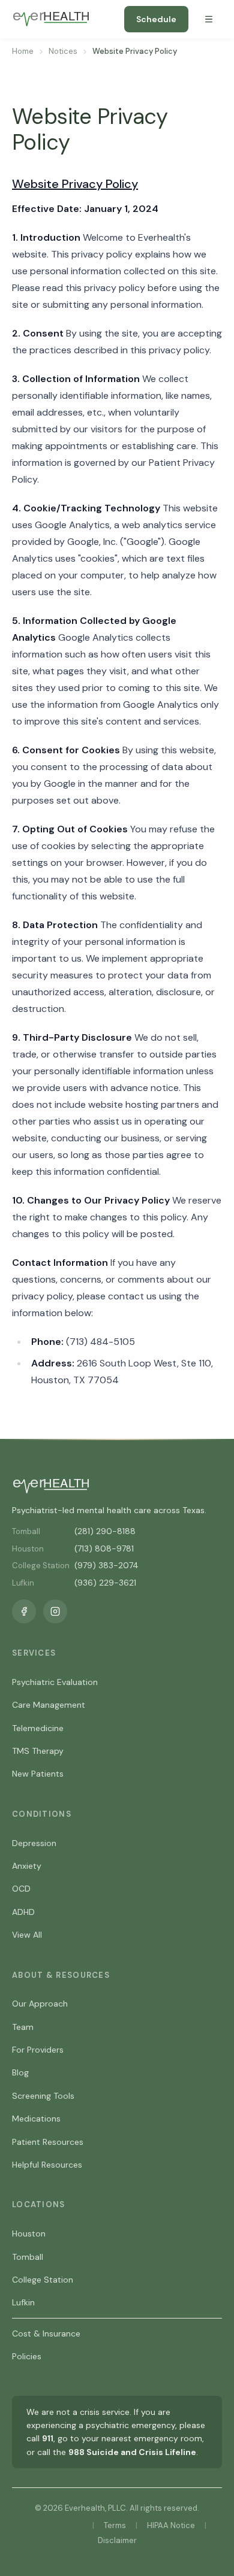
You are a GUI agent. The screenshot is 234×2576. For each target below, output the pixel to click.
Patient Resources (48, 2142)
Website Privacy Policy (75, 184)
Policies (27, 2356)
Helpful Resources (47, 2165)
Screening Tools (43, 2096)
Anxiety (27, 1866)
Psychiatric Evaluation (55, 1682)
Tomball (28, 2257)
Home (23, 51)
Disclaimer (117, 2540)
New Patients (38, 1774)
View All (27, 1935)
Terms (115, 2525)
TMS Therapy (38, 1751)
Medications (36, 2119)
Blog (20, 2072)
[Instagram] (55, 1611)
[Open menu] (209, 19)
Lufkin (23, 2302)
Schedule (156, 19)
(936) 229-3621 (105, 1583)
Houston (29, 2233)
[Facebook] (24, 1611)
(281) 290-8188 (105, 1531)
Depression (34, 1843)
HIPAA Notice (171, 2525)
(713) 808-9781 (104, 1548)
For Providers (38, 2050)
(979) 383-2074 (106, 1565)
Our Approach (40, 2004)
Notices (63, 51)
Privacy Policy (55, 2525)
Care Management (49, 1705)
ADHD (23, 1912)
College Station (43, 2280)
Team (23, 2027)
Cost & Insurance (46, 2333)
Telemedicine (38, 1728)
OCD (21, 1889)
